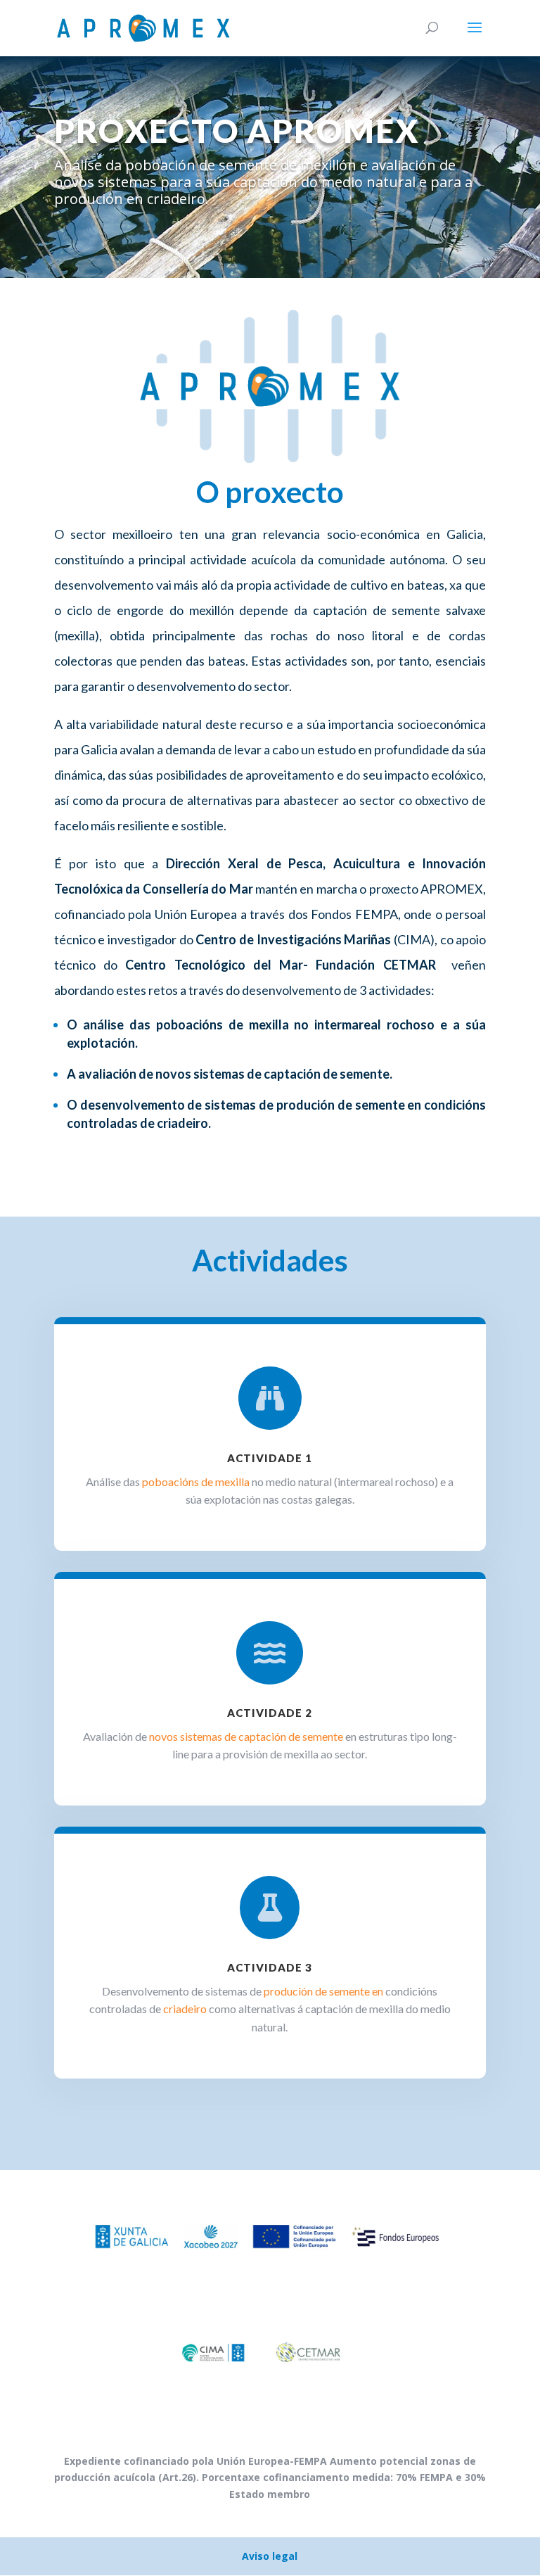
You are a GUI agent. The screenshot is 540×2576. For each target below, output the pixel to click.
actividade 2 (270, 1713)
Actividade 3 (270, 1967)
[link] (110, 965)
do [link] (110, 965)
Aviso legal (270, 2556)
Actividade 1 (270, 1458)
